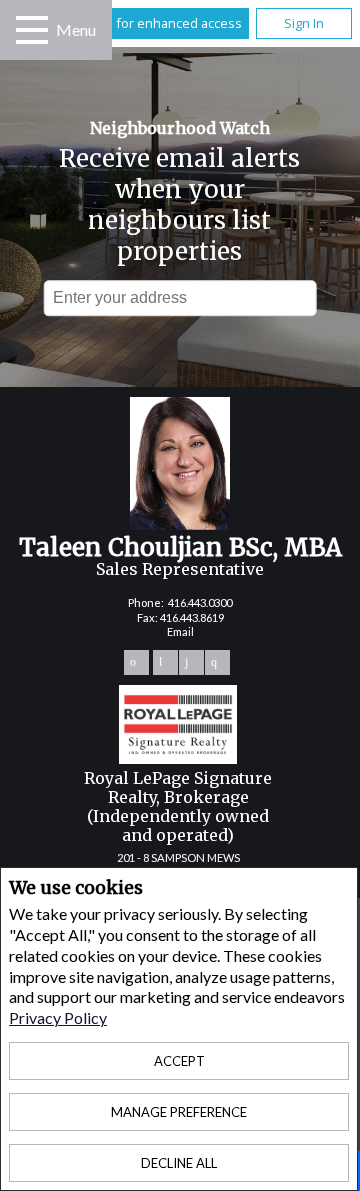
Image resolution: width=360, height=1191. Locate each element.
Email (180, 631)
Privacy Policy (58, 1017)
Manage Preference (179, 1112)
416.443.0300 (200, 602)
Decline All (179, 1163)
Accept (179, 1061)
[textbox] (180, 298)
